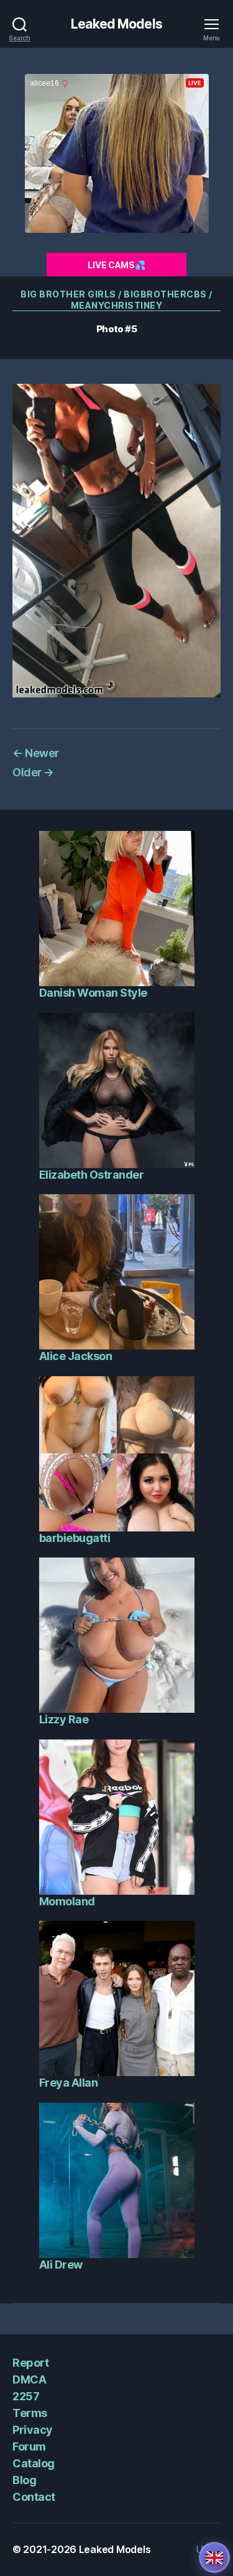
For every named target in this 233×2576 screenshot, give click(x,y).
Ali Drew (61, 2265)
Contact (34, 2497)
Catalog (34, 2463)
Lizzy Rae (64, 1719)
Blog (24, 2480)
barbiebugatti (75, 1538)
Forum (29, 2447)
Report (30, 2363)
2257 (26, 2396)
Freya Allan (69, 2083)
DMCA (29, 2379)
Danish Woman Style (93, 993)
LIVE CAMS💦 (116, 265)
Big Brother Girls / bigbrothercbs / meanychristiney (116, 300)
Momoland (67, 1901)
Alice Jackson (76, 1356)
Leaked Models (116, 24)
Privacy (33, 2430)
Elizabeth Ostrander (92, 1175)
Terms (30, 2413)
